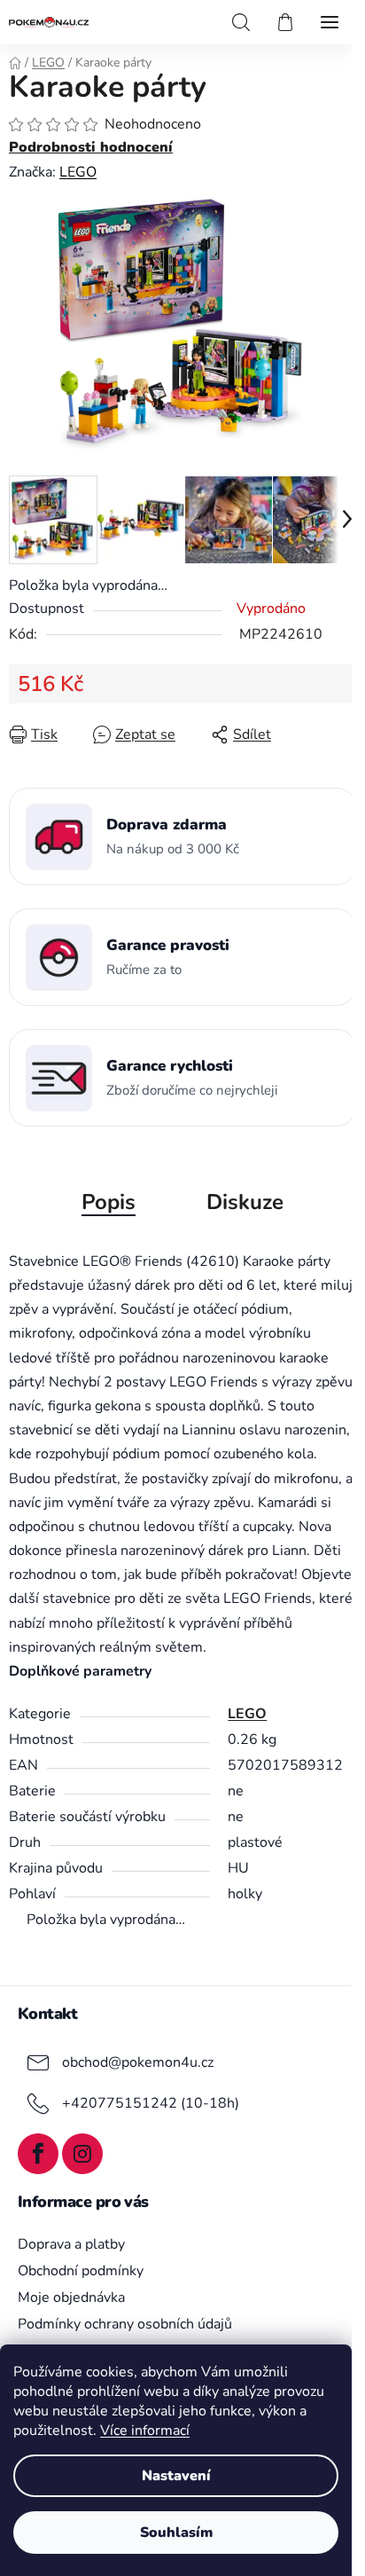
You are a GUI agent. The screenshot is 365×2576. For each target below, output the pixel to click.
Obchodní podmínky (81, 2271)
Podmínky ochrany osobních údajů (125, 2324)
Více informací (145, 2431)
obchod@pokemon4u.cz (138, 2062)
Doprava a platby (71, 2244)
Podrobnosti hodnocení (91, 147)
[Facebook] (38, 2154)
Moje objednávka (71, 2297)
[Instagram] (82, 2154)
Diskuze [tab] (245, 1202)
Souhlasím (176, 2533)
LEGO (78, 172)
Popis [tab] (109, 1202)
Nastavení (176, 2476)
